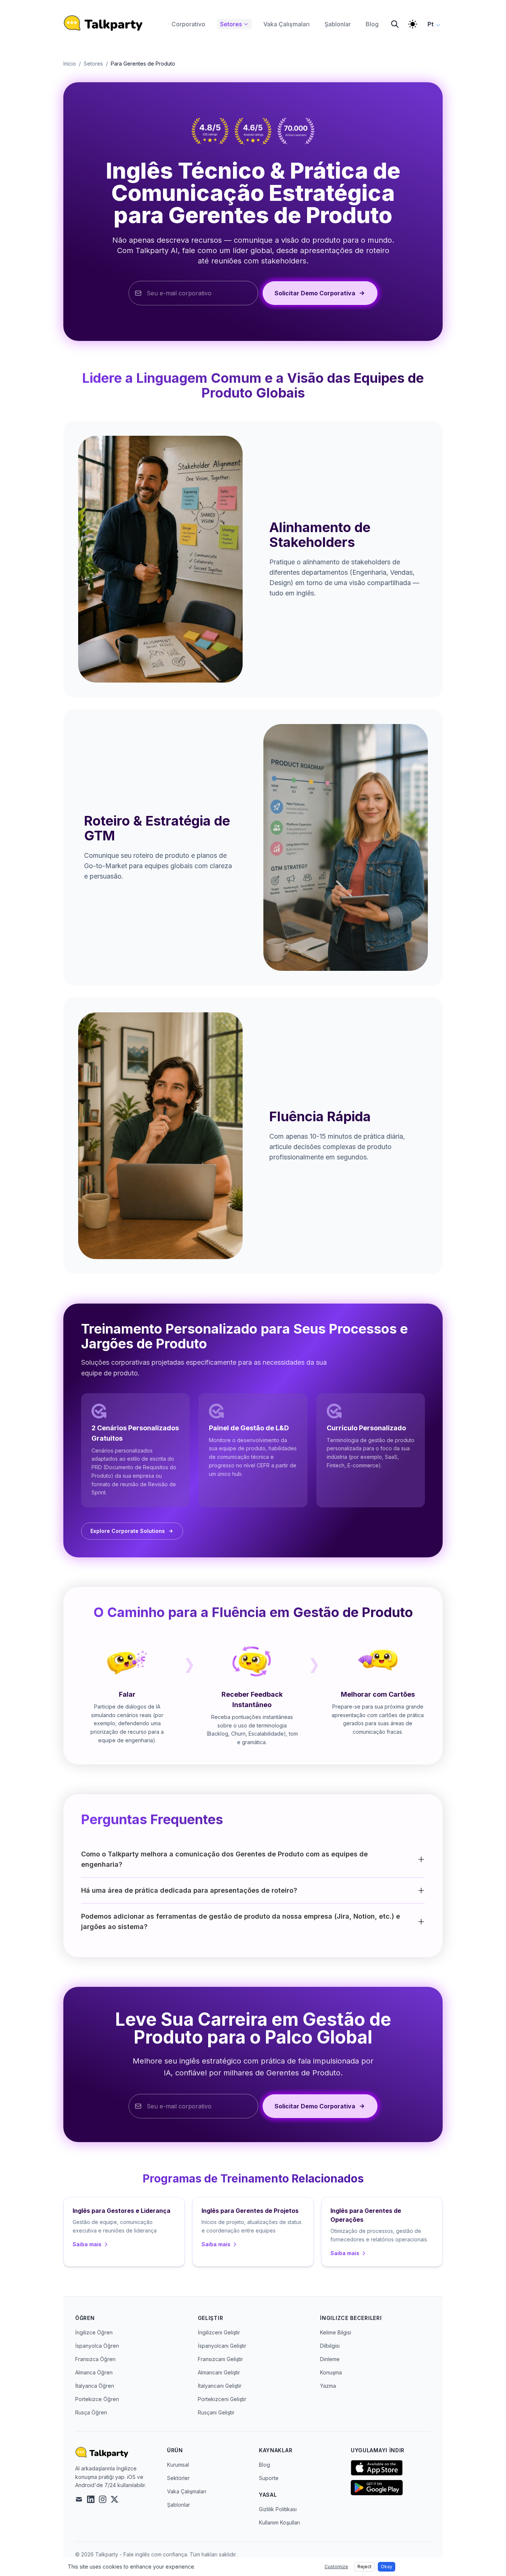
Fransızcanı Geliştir (220, 2359)
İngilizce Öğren (94, 2332)
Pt (431, 24)
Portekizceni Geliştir (222, 2399)
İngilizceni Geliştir (219, 2332)
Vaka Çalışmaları (187, 2491)
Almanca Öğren (94, 2372)
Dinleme (330, 2359)
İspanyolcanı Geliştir (222, 2346)
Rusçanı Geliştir (216, 2412)
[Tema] (413, 24)
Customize (336, 2567)
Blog (264, 2465)
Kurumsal (178, 2465)
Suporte (269, 2478)
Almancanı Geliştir (219, 2372)
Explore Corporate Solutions (128, 1531)
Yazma (328, 2386)
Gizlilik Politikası (278, 2509)
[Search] (395, 24)
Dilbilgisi (330, 2346)
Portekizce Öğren (97, 2399)
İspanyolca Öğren (97, 2346)
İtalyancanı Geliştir (220, 2386)
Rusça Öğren (91, 2412)
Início (70, 64)
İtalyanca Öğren (95, 2386)
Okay (387, 2567)
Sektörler (178, 2478)
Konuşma (331, 2372)
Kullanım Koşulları (279, 2522)
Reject (364, 2567)
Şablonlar (179, 2505)
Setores (93, 64)
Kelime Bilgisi (336, 2332)
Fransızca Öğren (95, 2359)
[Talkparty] (103, 23)
